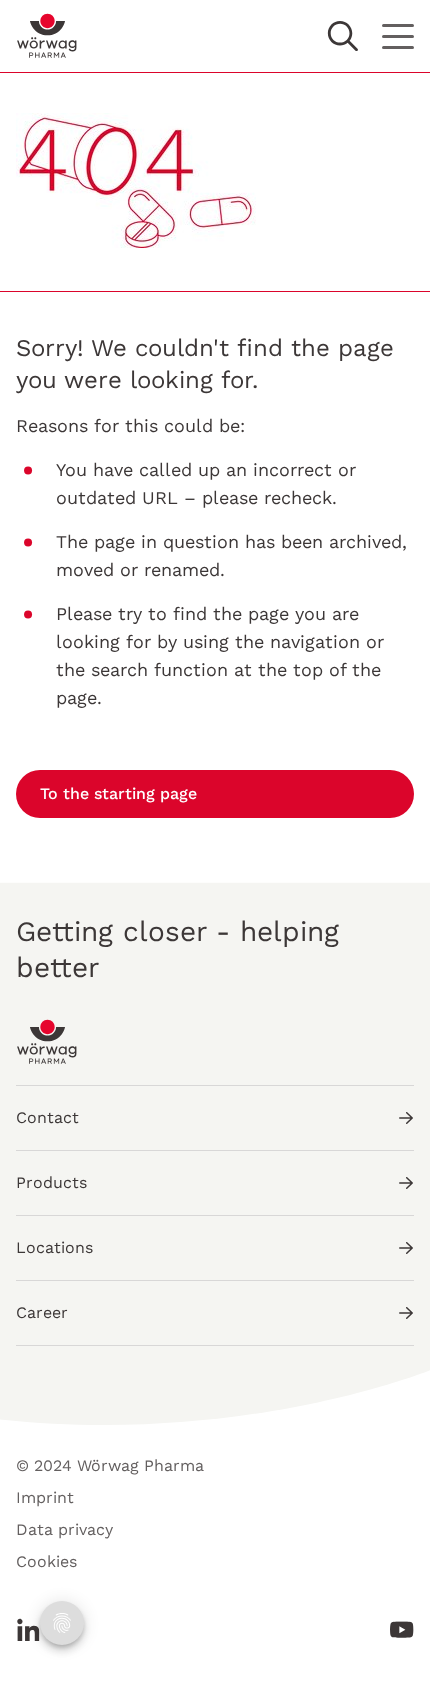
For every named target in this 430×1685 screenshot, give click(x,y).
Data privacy (64, 1529)
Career (42, 1312)
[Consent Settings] (62, 1623)
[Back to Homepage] (47, 36)
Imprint (45, 1497)
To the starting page (118, 793)
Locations (54, 1247)
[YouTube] (396, 1630)
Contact (47, 1117)
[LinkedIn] (34, 1630)
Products (51, 1182)
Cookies (46, 1561)
